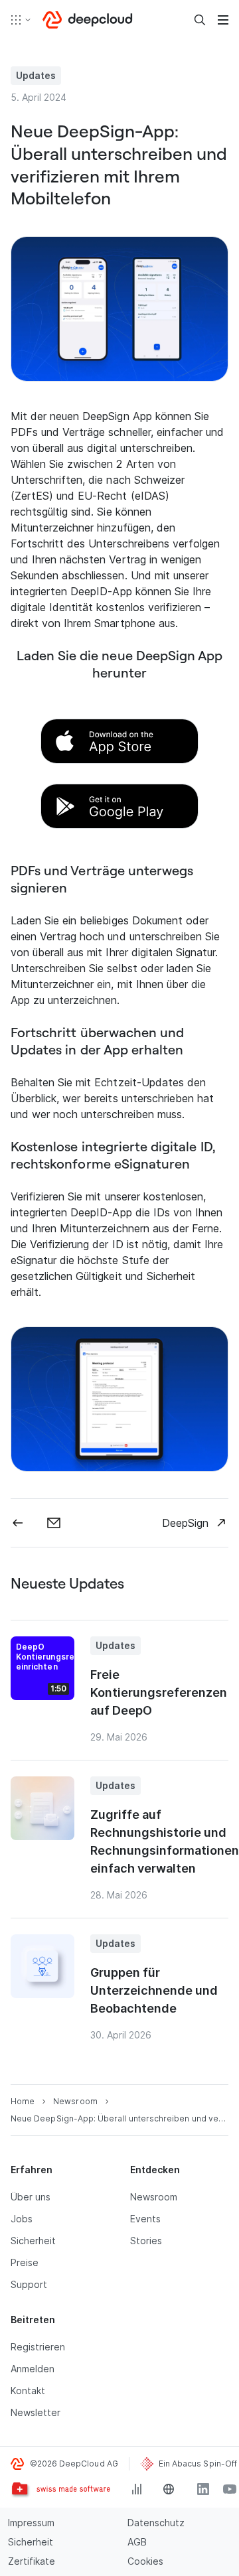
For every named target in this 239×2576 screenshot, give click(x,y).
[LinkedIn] (203, 2489)
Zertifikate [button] (32, 2561)
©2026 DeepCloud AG (74, 2464)
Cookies (145, 2561)
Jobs (22, 2219)
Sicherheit (33, 2241)
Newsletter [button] (36, 2412)
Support (29, 2284)
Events (145, 2219)
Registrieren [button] (38, 2347)
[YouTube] (230, 2489)
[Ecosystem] (21, 20)
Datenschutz (156, 2523)
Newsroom (154, 2197)
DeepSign (185, 1523)
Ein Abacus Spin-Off (198, 2464)
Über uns (31, 2197)
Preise (25, 2262)
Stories (146, 2241)
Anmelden (33, 2369)
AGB (137, 2542)
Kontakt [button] (28, 2391)
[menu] (223, 20)
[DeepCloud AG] (88, 20)
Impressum (31, 2523)
